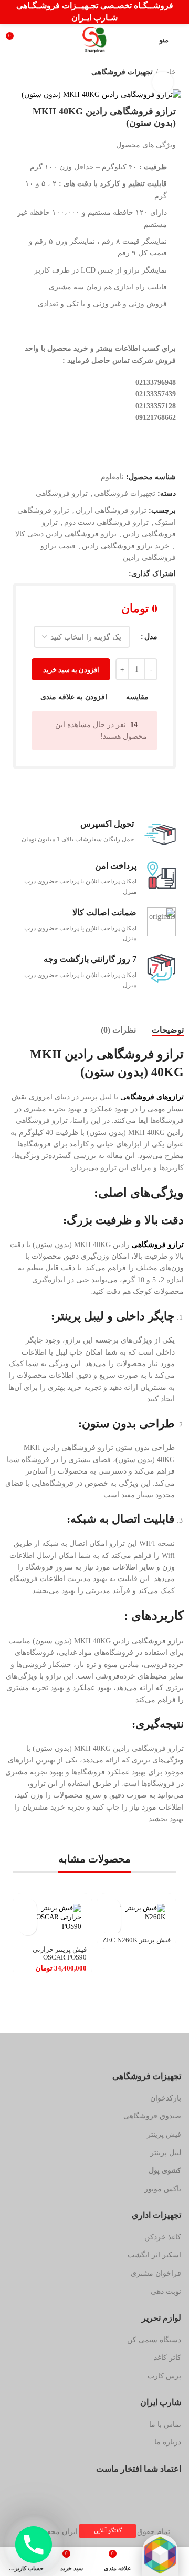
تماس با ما (165, 2424)
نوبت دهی (166, 2292)
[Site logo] (94, 39)
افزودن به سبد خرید (71, 670)
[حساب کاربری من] (34, 40)
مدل (151, 637)
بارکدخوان (166, 2098)
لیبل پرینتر (166, 2153)
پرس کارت (164, 2376)
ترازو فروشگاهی (62, 494)
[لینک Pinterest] (96, 574)
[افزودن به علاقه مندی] (112, 1926)
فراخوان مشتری (156, 2273)
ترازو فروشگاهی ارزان (111, 510)
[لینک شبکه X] (108, 574)
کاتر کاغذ (167, 2358)
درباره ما (168, 2442)
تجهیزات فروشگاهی (122, 72)
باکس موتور (163, 2189)
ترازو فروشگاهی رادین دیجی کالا (66, 534)
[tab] (168, 1030)
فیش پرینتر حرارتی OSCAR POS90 (60, 1953)
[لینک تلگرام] (72, 574)
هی (152, 1097)
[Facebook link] (120, 574)
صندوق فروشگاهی (152, 2116)
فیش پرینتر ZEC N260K (136, 1940)
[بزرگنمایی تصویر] (163, 82)
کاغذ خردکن (163, 2237)
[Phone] (34, 2545)
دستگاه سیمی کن (154, 2340)
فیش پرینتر (164, 2134)
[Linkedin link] (84, 574)
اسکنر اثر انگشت (154, 2255)
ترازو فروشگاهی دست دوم (106, 522)
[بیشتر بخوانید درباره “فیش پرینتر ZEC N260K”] (112, 1908)
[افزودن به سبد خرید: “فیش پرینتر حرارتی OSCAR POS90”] (28, 1908)
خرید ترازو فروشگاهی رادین (126, 546)
